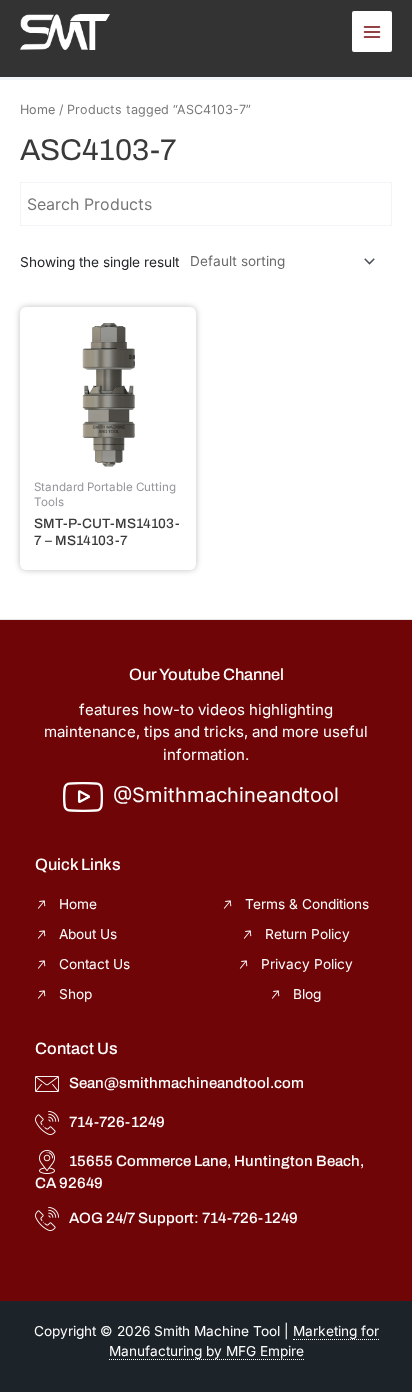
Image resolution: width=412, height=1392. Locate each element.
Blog (307, 994)
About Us (88, 934)
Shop (75, 994)
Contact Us (94, 964)
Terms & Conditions (307, 904)
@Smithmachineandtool (226, 795)
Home (37, 109)
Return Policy (307, 934)
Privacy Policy (307, 964)
